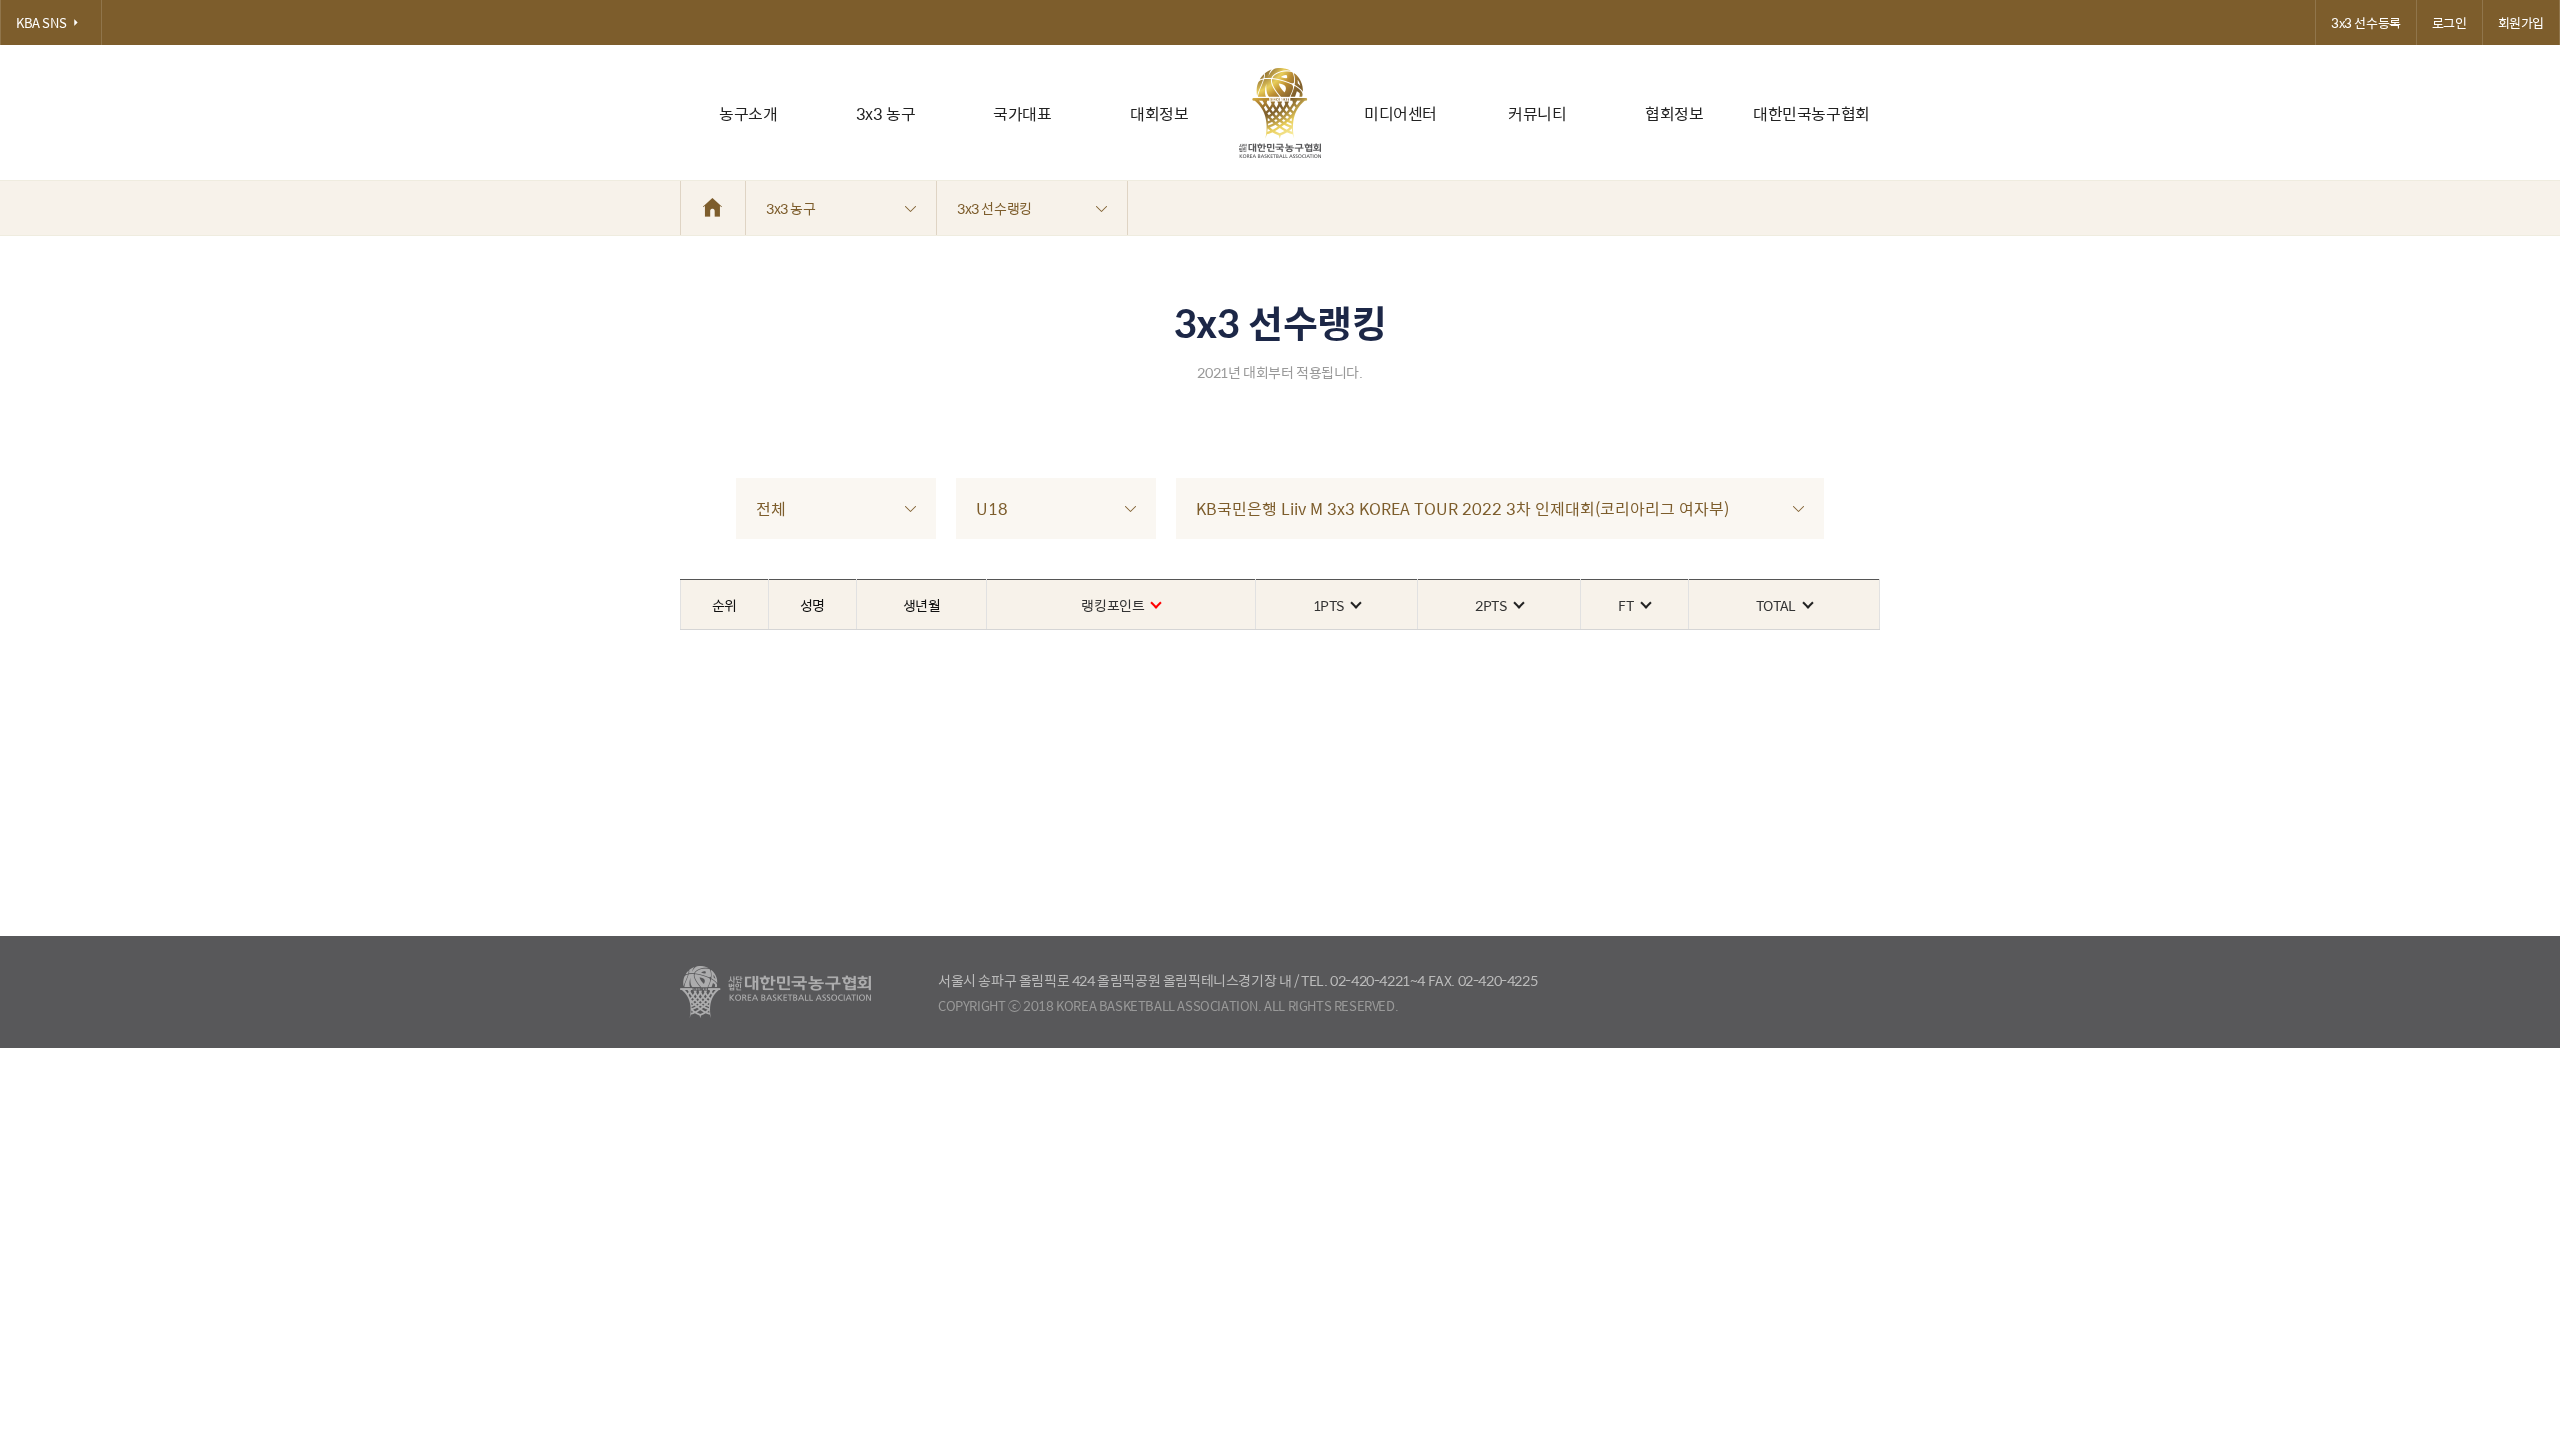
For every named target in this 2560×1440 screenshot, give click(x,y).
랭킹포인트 (1112, 605)
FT (1625, 605)
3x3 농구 (886, 113)
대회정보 (1159, 113)
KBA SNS (41, 22)
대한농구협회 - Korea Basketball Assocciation (775, 992)
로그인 (2449, 22)
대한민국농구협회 (1811, 113)
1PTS (1328, 605)
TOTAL (1776, 605)
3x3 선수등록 (2366, 22)
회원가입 (2521, 22)
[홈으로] (713, 208)
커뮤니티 (1537, 113)
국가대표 (1022, 113)
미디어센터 (1400, 113)
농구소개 (748, 113)
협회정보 (1674, 113)
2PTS (1490, 605)
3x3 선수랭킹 (994, 208)
